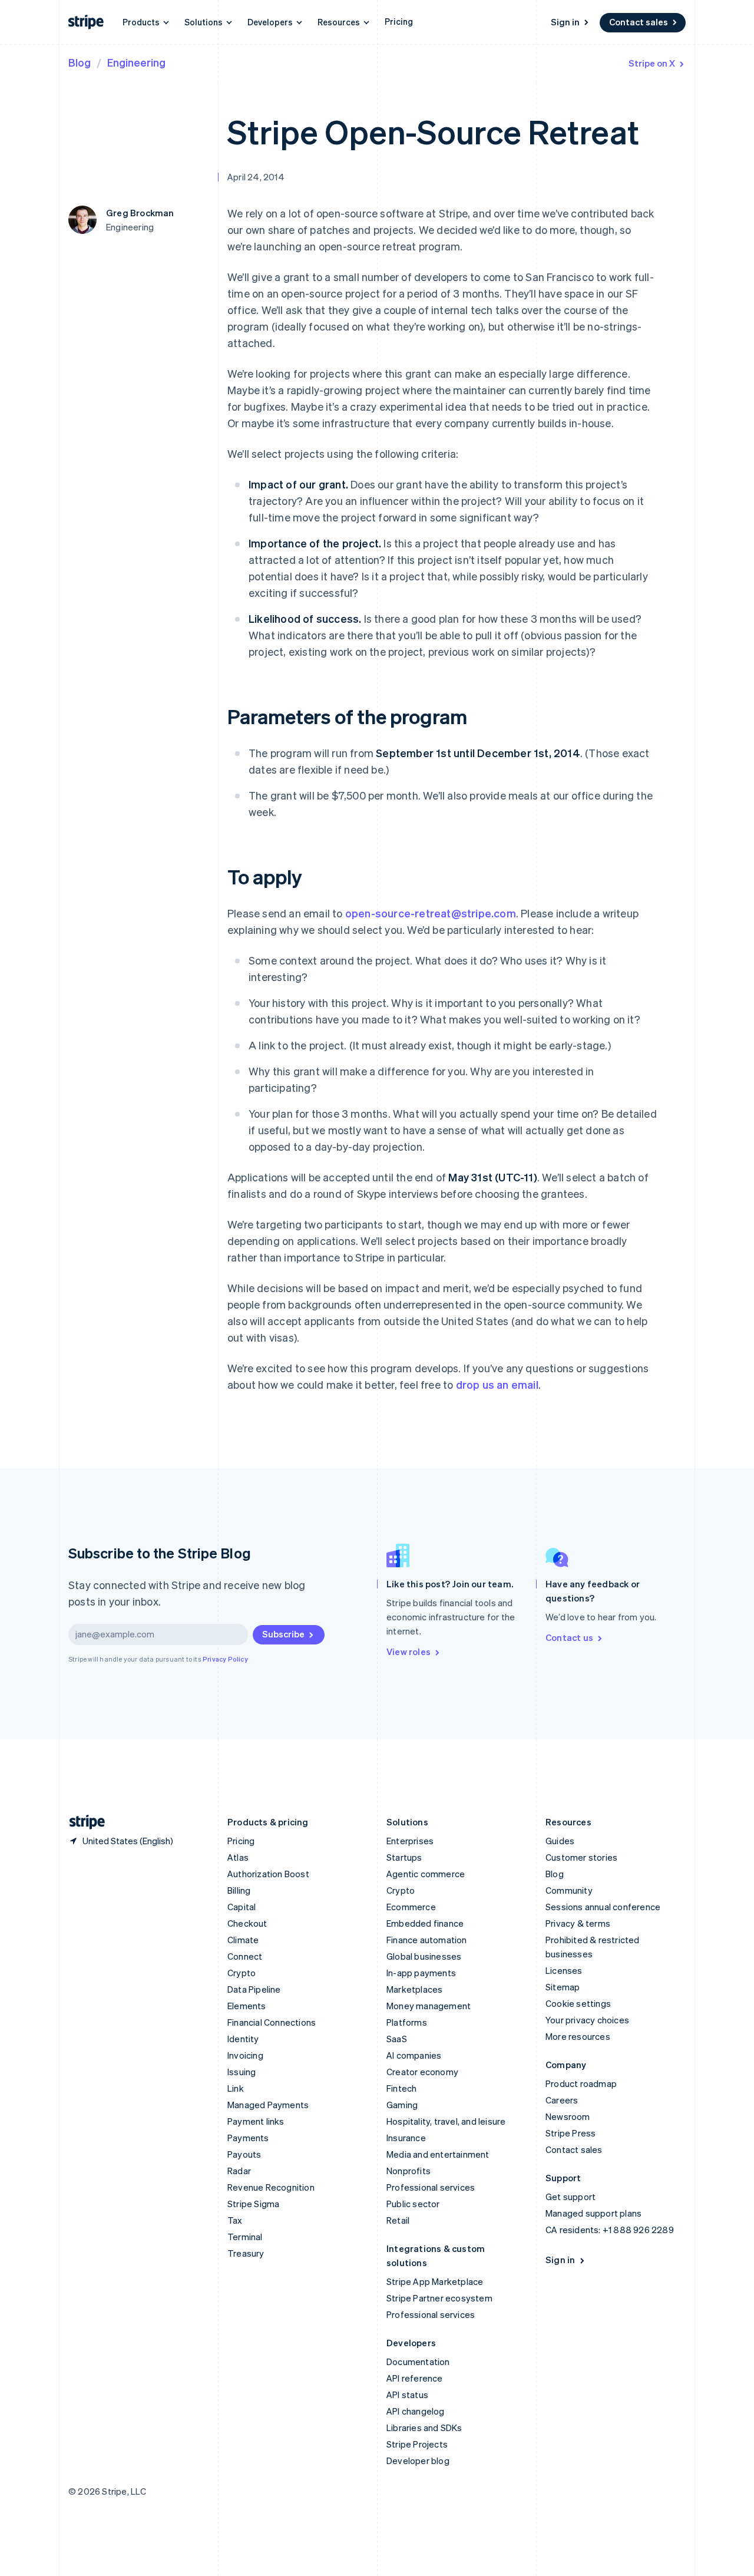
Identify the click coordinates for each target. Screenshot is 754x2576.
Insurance (406, 2138)
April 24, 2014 (256, 177)
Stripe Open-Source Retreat (433, 131)
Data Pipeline (254, 1989)
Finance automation (427, 1940)
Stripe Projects (417, 2444)
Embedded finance (425, 1923)
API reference (415, 2378)
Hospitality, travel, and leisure (446, 2121)
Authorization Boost (268, 1874)
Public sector (413, 2204)
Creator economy (422, 2072)
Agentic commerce (426, 1874)
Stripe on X (652, 63)
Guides (560, 1841)
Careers (562, 2100)
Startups (404, 1857)
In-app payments (421, 1973)
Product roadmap (581, 2083)
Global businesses (424, 1956)
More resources (578, 2036)
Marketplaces (414, 1989)
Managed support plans (593, 2213)
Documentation (418, 2362)
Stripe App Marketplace (435, 2281)
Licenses (564, 1970)
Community (569, 1890)
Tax (235, 2220)
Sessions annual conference (603, 1907)
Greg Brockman (140, 213)
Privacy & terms (578, 1923)
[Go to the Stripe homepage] (82, 1822)
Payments (248, 2138)
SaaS (397, 2039)
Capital (242, 1907)
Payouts (244, 2154)
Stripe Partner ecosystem (439, 2298)
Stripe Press (571, 2133)
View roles (409, 1652)
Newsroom (568, 2116)
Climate (243, 1940)
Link (236, 2088)
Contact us (569, 1637)
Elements (247, 2006)
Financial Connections (272, 2022)
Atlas (238, 1857)
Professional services (431, 2187)
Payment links (256, 2121)
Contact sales (639, 22)
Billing (239, 1890)
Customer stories (581, 1857)
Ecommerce (411, 1907)
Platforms (407, 2022)
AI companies (414, 2055)
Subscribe (283, 1634)
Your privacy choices (587, 2020)
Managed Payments (268, 2105)
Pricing (399, 21)
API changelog (416, 2411)
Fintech (401, 2088)
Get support (571, 2197)
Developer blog (418, 2461)
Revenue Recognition (271, 2187)
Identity (243, 2039)
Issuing (242, 2072)
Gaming (402, 2105)
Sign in (565, 22)
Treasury (246, 2253)
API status (407, 2395)
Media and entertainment (438, 2154)
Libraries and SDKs (424, 2428)
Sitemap (563, 1987)
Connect (245, 1956)
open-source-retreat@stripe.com (431, 913)
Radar (239, 2171)
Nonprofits (409, 2171)
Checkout (247, 1923)
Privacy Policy (225, 1659)
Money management (429, 2006)
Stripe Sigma (253, 2204)
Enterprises (410, 1841)
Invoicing (245, 2055)
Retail (398, 2220)
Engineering (136, 62)
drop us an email (497, 1384)
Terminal (245, 2237)
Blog (80, 62)
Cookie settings (578, 2003)
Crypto (242, 1973)
